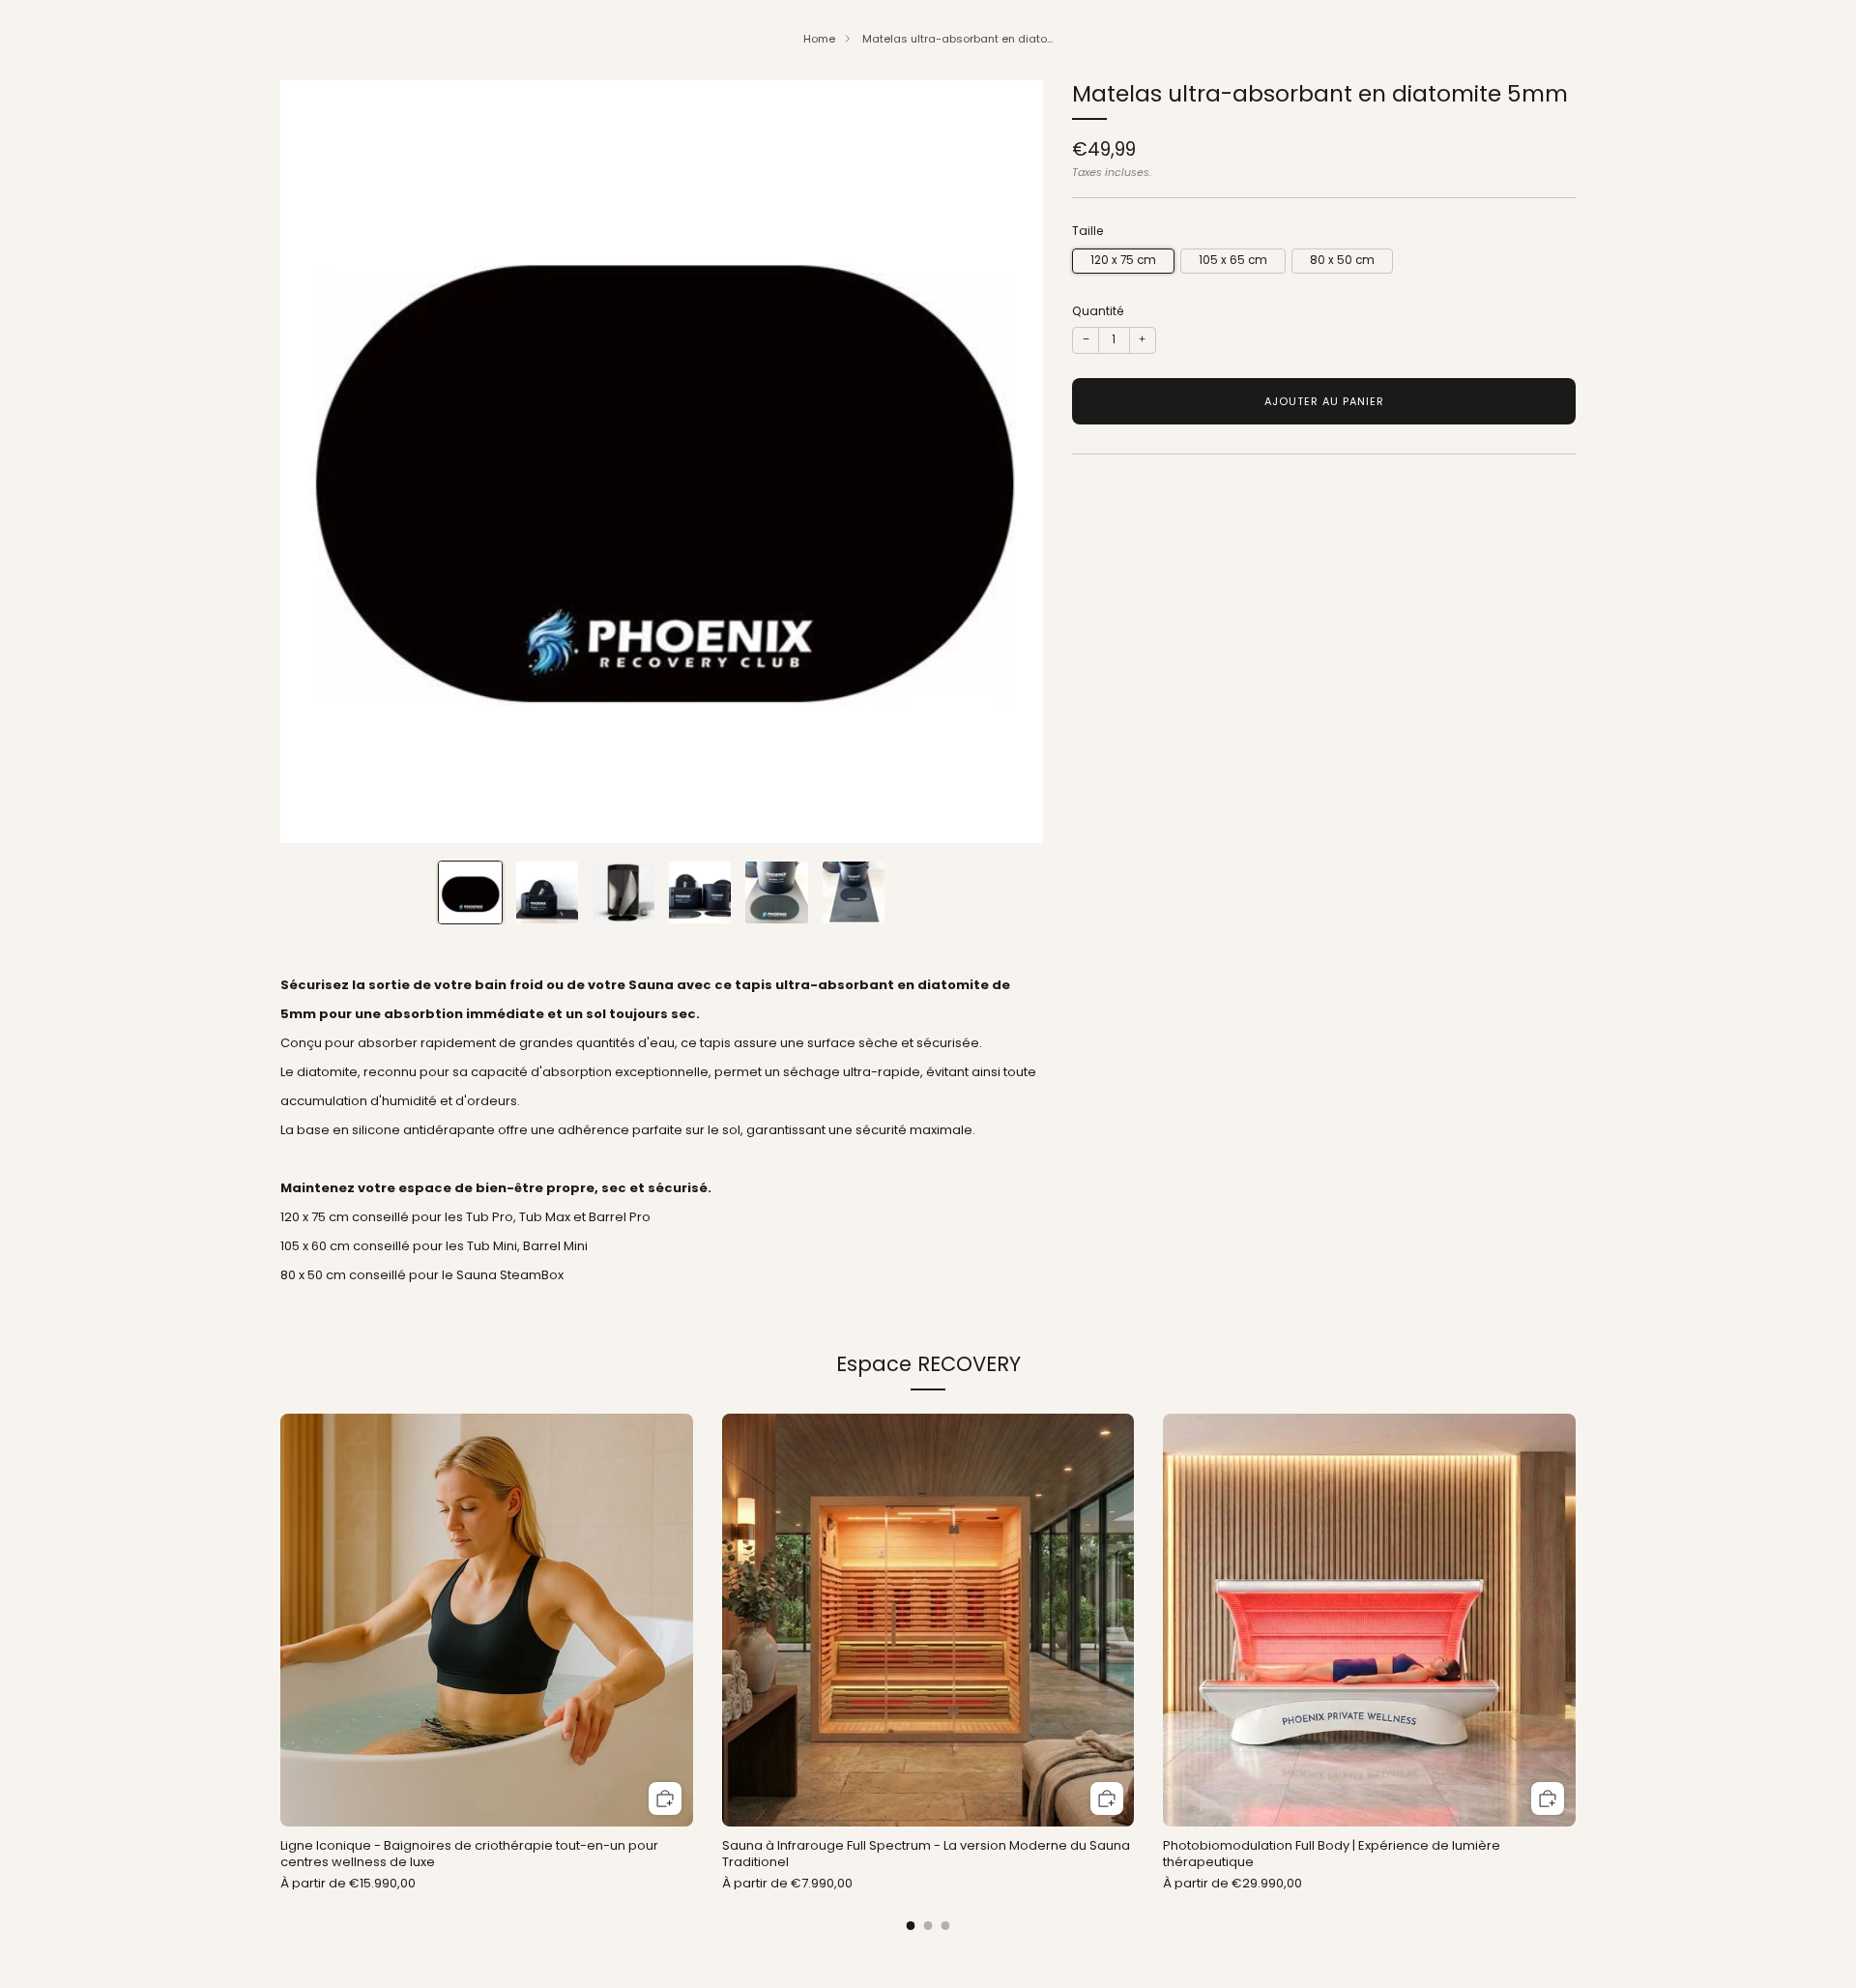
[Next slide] (1005, 461)
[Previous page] (280, 1622)
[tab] (911, 1926)
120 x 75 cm (1123, 260)
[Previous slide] (318, 461)
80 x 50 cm (1342, 260)
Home (819, 39)
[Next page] (1576, 1622)
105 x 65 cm (1233, 260)
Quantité (1098, 311)
